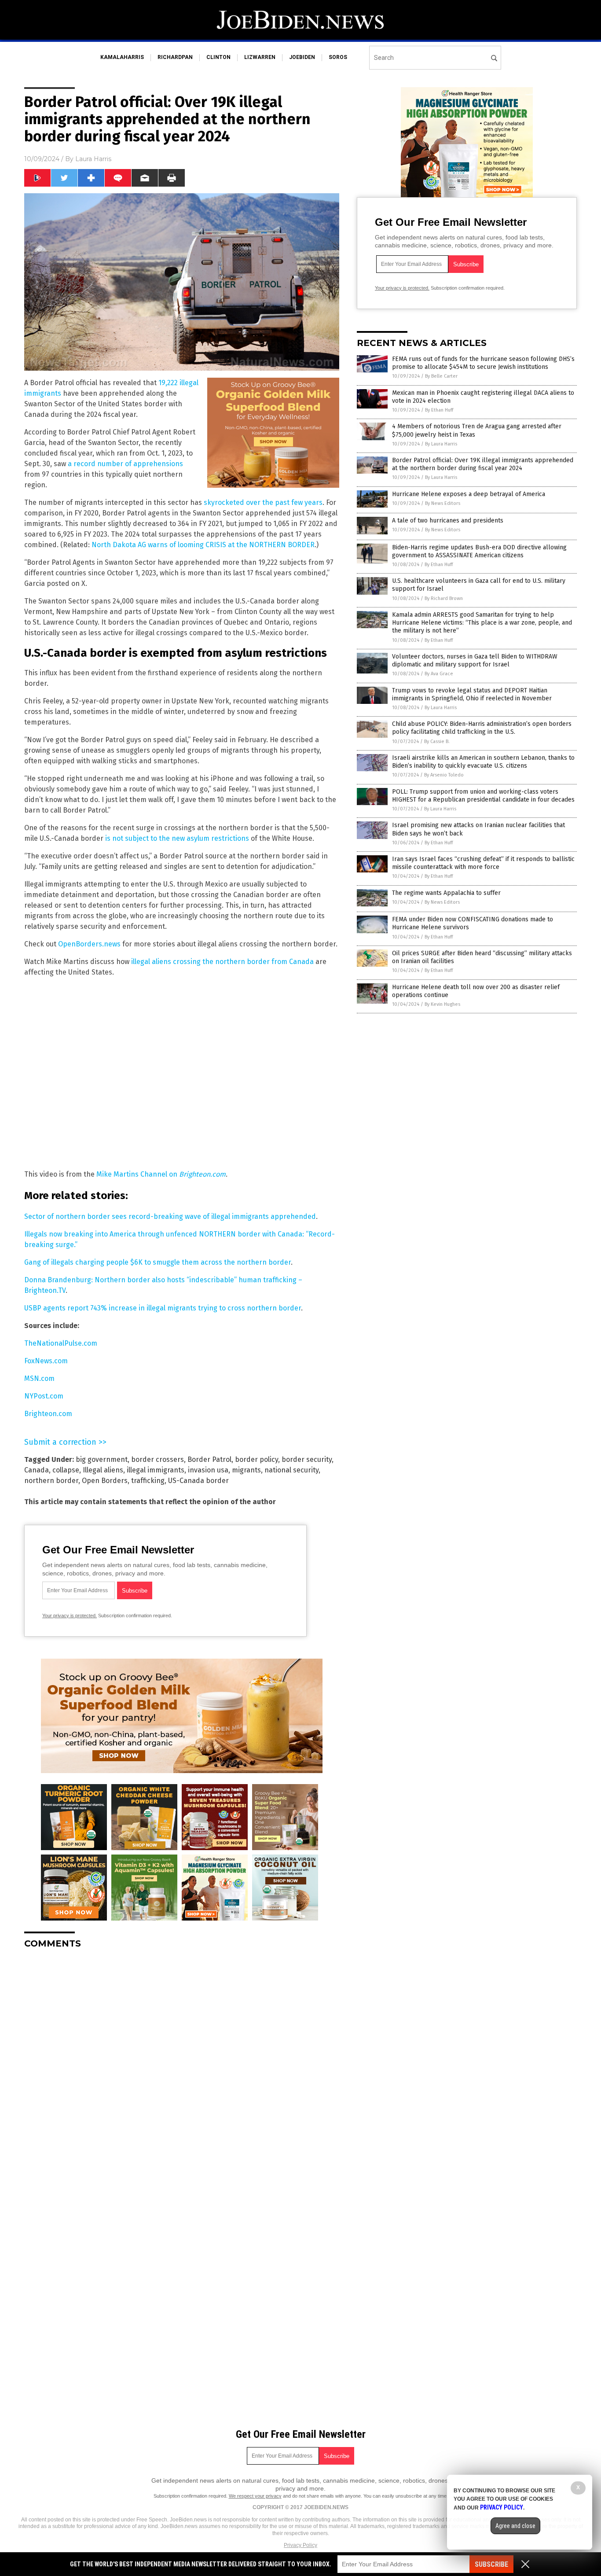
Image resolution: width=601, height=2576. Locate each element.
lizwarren (260, 57)
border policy (257, 1459)
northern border (51, 1481)
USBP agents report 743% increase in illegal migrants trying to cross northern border (163, 1308)
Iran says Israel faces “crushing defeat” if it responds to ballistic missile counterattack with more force (483, 863)
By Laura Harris (441, 444)
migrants (246, 1470)
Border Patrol (209, 1459)
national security (291, 1470)
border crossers (158, 1459)
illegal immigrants (156, 1470)
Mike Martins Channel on (161, 1174)
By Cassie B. (437, 742)
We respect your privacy (255, 2496)
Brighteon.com (48, 1414)
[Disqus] (182, 2066)
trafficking (148, 1481)
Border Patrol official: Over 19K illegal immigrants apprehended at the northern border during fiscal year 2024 (483, 464)
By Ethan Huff (439, 410)
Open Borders (105, 1481)
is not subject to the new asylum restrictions (177, 838)
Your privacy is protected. (70, 1616)
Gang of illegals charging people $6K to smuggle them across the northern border (158, 1262)
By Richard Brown (444, 598)
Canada (37, 1470)
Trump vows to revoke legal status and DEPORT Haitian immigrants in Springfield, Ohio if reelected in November (472, 694)
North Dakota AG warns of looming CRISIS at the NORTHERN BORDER (203, 545)
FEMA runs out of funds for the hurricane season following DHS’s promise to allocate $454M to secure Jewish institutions (483, 363)
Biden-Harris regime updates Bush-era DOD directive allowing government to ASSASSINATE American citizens (479, 551)
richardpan (175, 57)
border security (307, 1459)
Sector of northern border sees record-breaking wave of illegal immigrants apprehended (170, 1216)
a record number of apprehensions (125, 464)
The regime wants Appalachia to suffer (446, 893)
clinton (218, 57)
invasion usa (208, 1470)
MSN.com (39, 1378)
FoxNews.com (46, 1361)
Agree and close (515, 2526)
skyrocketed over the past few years (263, 502)
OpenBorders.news (89, 944)
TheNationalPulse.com (61, 1343)
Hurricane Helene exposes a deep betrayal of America (469, 494)
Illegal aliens (103, 1470)
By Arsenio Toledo (444, 775)
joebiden (302, 57)
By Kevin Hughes (442, 1004)
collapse (66, 1470)
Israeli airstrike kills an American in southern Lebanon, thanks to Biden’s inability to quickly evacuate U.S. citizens (483, 762)
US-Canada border (198, 1481)
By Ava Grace (439, 674)
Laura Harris (93, 159)
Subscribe (491, 2564)
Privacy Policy (300, 2545)
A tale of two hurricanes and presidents (448, 521)
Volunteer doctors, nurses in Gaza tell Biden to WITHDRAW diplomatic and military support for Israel (475, 661)
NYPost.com (44, 1396)
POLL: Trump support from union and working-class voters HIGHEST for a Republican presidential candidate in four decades (483, 796)
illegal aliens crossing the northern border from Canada (222, 962)
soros (338, 57)
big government (102, 1459)
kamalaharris (122, 57)
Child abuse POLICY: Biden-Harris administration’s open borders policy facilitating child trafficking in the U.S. (482, 728)
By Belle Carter (441, 376)
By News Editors (443, 503)
